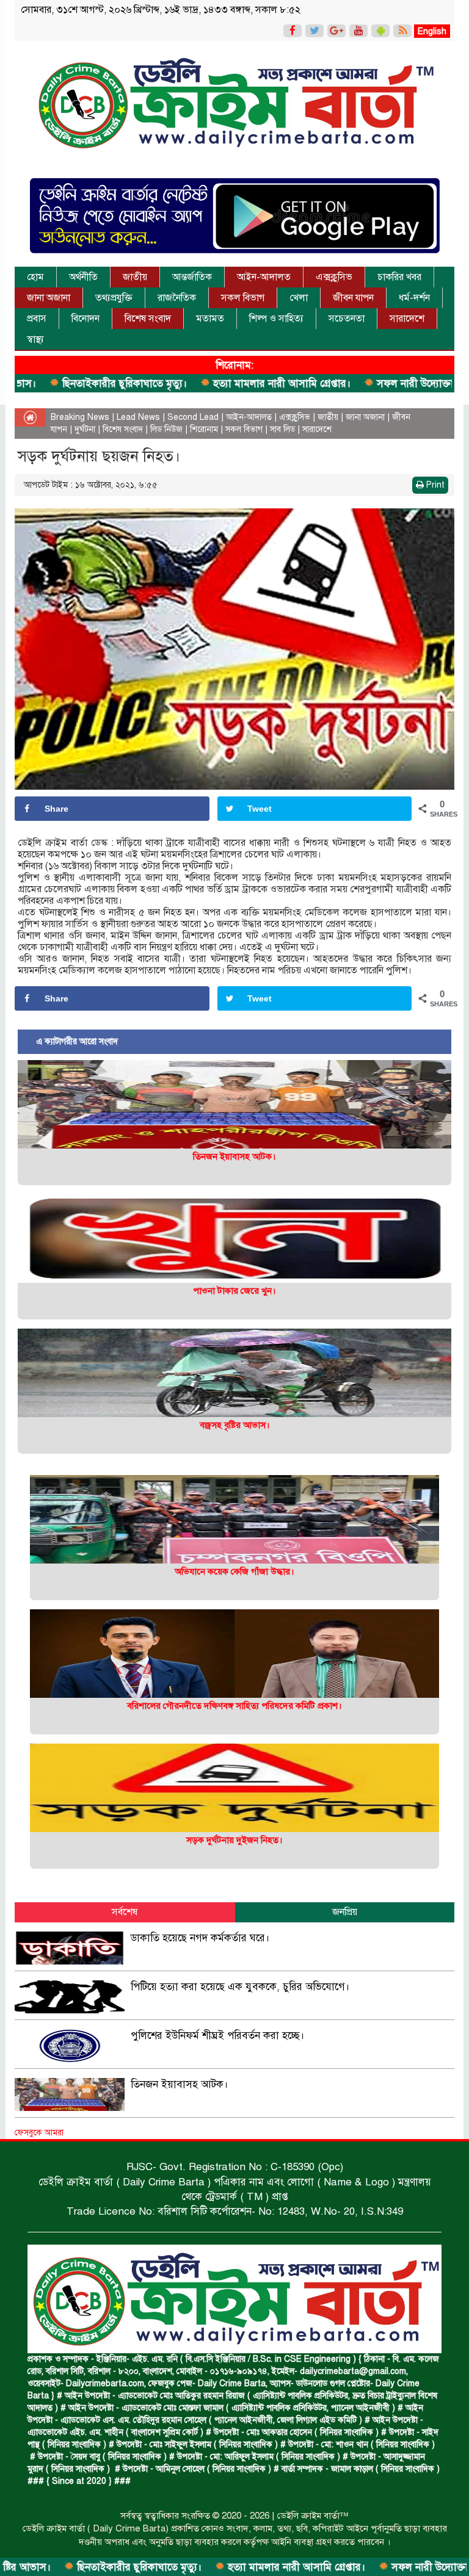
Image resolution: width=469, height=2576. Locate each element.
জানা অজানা (49, 298)
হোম (35, 277)
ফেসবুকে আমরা (39, 2133)
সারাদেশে (407, 319)
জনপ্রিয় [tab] (345, 1912)
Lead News (138, 417)
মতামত (210, 319)
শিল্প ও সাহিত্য (276, 319)
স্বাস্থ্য (35, 339)
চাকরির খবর (399, 277)
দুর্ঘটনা (85, 429)
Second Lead (193, 417)
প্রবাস (37, 319)
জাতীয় (135, 277)
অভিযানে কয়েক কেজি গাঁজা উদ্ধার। (234, 1571)
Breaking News (80, 417)
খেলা (299, 298)
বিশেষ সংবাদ (148, 319)
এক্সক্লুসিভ (334, 277)
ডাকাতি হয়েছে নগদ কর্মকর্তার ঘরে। (200, 1938)
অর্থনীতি (83, 277)
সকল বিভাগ (243, 298)
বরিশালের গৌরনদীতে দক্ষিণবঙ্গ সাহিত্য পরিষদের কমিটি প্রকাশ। (234, 1706)
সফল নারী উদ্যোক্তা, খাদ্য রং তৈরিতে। (365, 384)
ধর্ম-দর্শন (414, 298)
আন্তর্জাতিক (192, 277)
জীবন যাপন (353, 298)
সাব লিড (282, 429)
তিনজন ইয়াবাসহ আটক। (234, 1156)
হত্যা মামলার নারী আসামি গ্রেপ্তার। (195, 384)
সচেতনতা (347, 319)
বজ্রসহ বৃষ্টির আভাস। (235, 1425)
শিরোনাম (204, 429)
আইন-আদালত (264, 277)
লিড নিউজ (166, 429)
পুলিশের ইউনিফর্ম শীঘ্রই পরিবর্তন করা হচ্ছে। (218, 2036)
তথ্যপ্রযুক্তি (114, 298)
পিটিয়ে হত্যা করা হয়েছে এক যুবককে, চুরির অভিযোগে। (240, 1987)
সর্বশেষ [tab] (125, 1912)
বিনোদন (85, 319)
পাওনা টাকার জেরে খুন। (234, 1291)
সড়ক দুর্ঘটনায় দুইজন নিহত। (234, 1840)
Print (434, 485)
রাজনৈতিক (177, 298)
